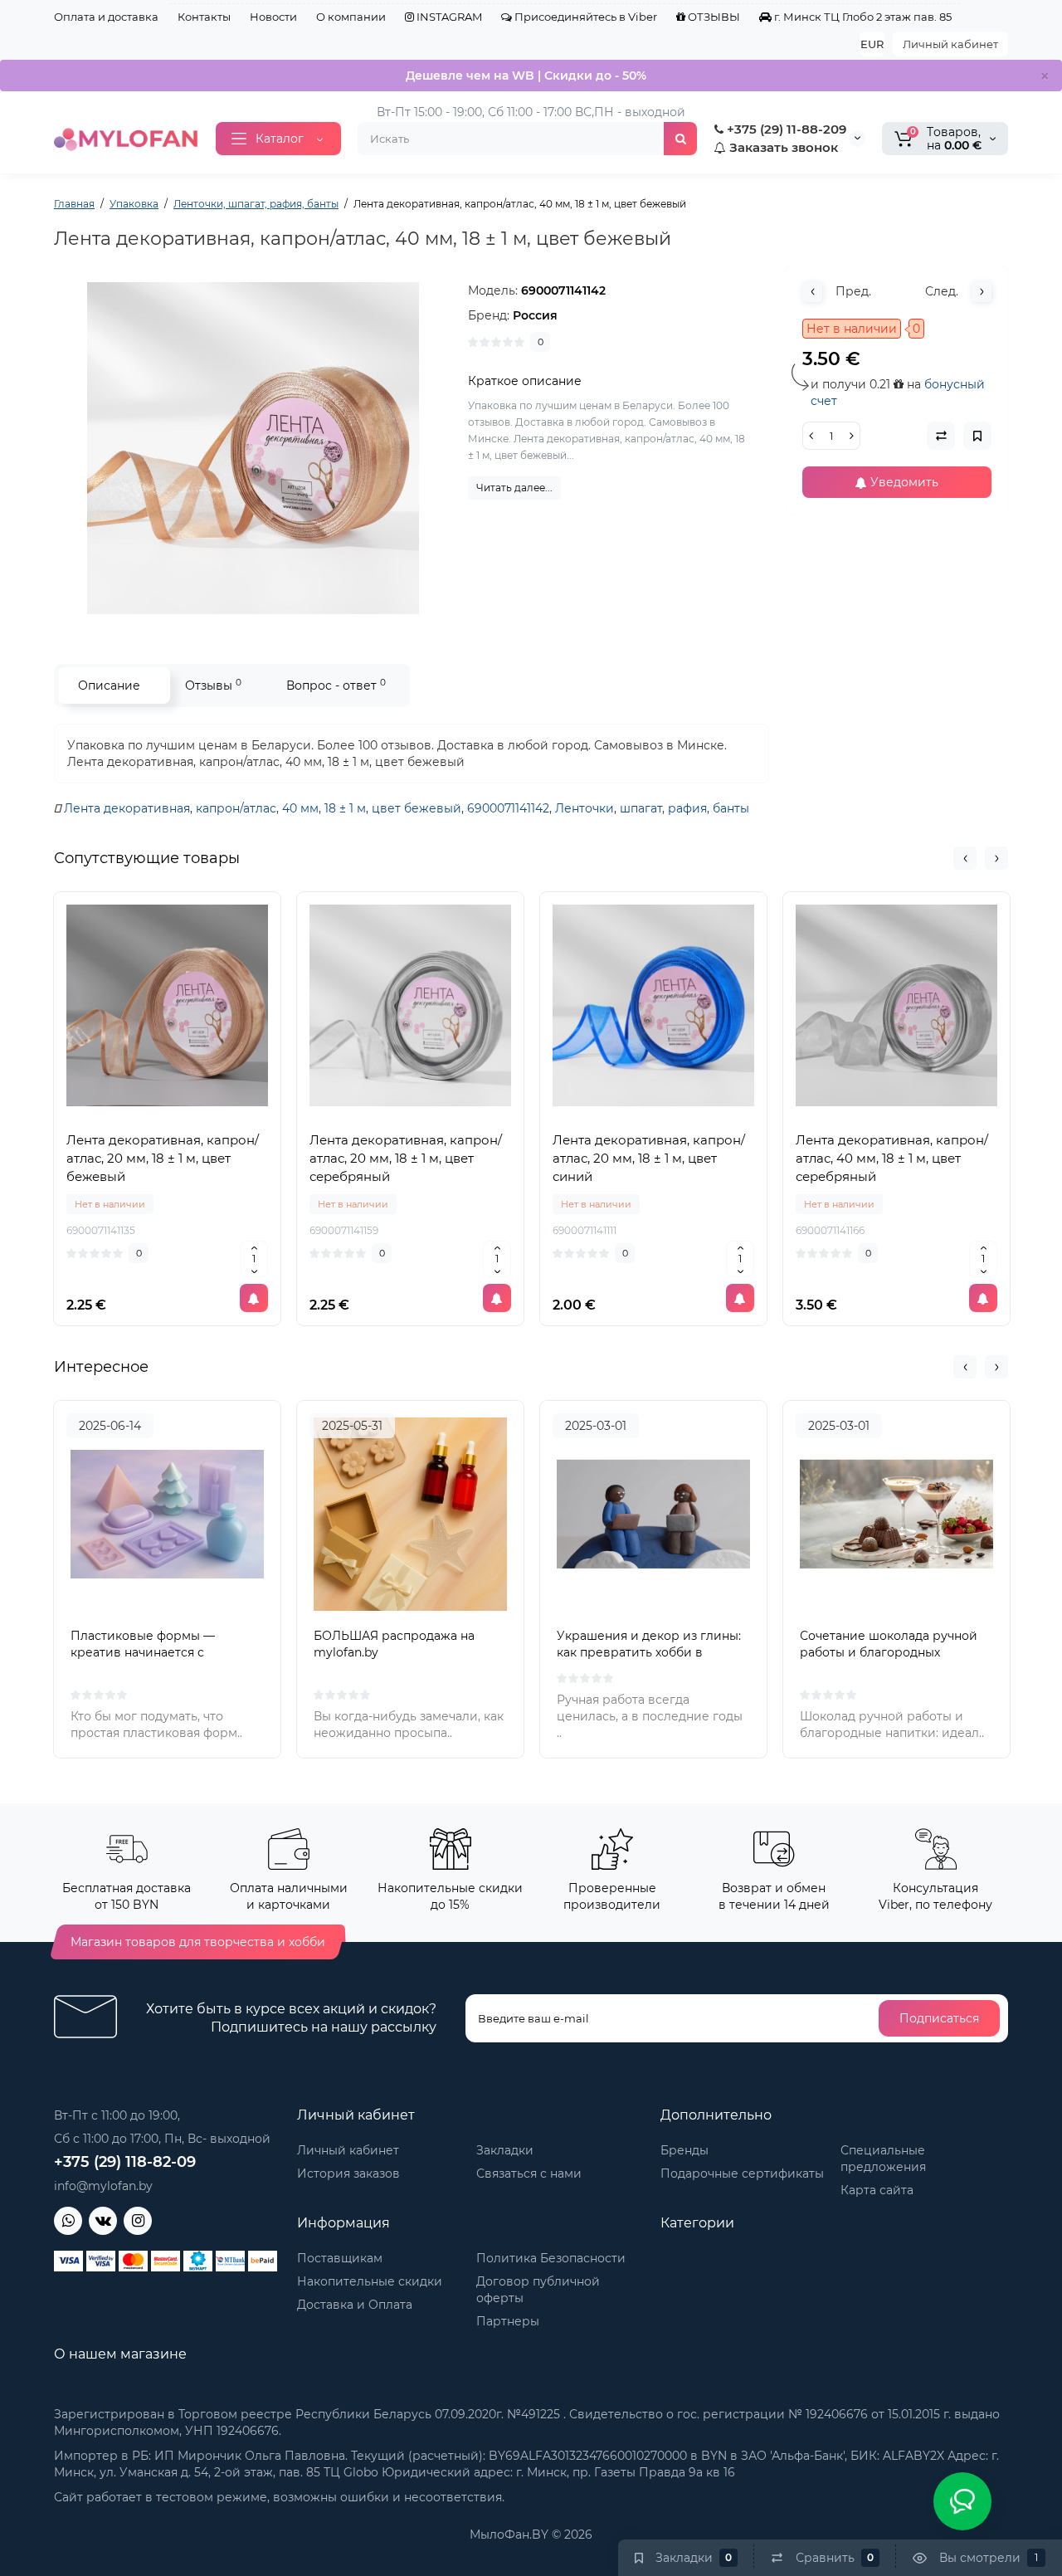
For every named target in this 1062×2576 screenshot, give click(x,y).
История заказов (348, 2173)
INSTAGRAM (448, 17)
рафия (687, 808)
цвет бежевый (417, 808)
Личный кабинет (950, 44)
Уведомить (903, 482)
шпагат (641, 808)
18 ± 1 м (345, 808)
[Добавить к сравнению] (168, 1115)
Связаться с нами (529, 2173)
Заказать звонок (782, 147)
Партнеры (508, 2321)
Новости (273, 17)
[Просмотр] (131, 1115)
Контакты (204, 17)
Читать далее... (514, 488)
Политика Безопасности (551, 2258)
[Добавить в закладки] (204, 1115)
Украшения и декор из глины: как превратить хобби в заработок (649, 1652)
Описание (109, 685)
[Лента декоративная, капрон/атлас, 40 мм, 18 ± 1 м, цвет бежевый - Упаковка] (253, 448)
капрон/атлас (236, 808)
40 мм (300, 808)
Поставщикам (340, 2258)
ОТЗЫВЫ (713, 17)
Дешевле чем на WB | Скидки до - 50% (526, 76)
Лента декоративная (127, 808)
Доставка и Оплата (355, 2305)
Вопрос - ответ (336, 685)
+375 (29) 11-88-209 (785, 129)
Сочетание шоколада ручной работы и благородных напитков (889, 1652)
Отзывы (213, 685)
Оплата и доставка (106, 17)
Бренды (684, 2150)
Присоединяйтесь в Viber (585, 17)
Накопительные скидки (370, 2281)
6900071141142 (508, 808)
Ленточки (585, 808)
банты (731, 808)
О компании (351, 17)
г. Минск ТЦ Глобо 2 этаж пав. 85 (862, 17)
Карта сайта (877, 2190)
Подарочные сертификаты (742, 2173)
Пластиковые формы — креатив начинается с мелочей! (143, 1652)
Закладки (505, 2150)
